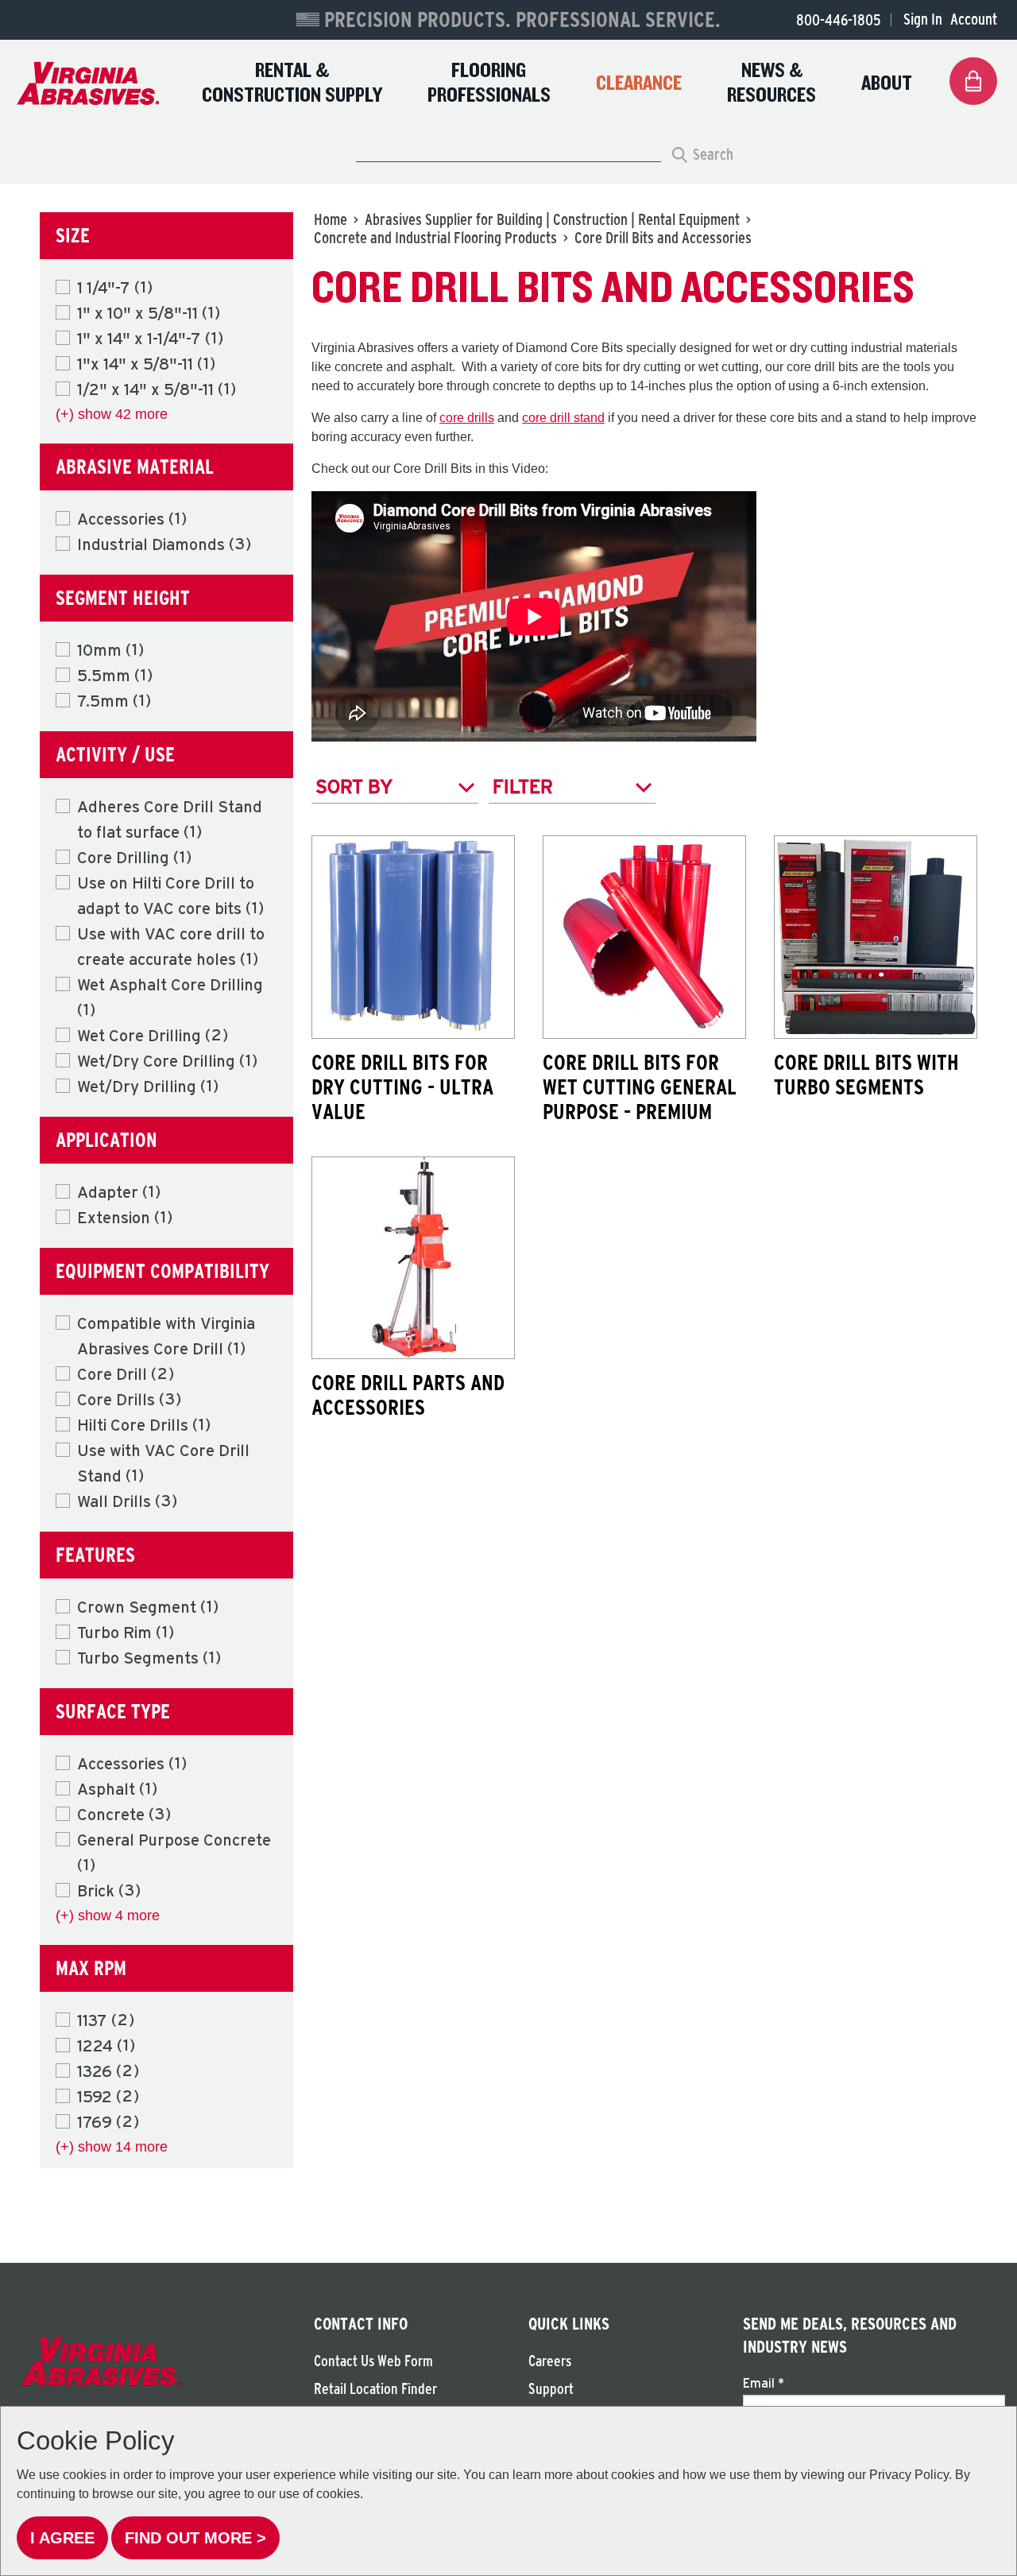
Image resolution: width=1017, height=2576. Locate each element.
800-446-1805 (838, 20)
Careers (550, 2361)
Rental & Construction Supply (292, 83)
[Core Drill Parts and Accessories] (413, 1258)
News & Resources (771, 83)
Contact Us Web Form (373, 2361)
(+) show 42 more (112, 414)
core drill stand (563, 418)
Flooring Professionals (489, 83)
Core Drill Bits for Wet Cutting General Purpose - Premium (640, 1087)
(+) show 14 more (112, 2147)
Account (974, 19)
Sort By (354, 786)
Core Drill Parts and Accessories (408, 1395)
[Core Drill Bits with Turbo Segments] (876, 937)
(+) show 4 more (108, 1916)
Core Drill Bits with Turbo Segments (866, 1074)
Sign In (923, 19)
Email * (764, 2383)
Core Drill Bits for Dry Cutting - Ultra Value (402, 1087)
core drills (467, 418)
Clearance (639, 84)
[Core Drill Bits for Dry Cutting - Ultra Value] (413, 937)
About (887, 84)
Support (551, 2389)
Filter (523, 786)
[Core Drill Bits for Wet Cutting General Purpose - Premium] (644, 937)
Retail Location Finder (375, 2389)
